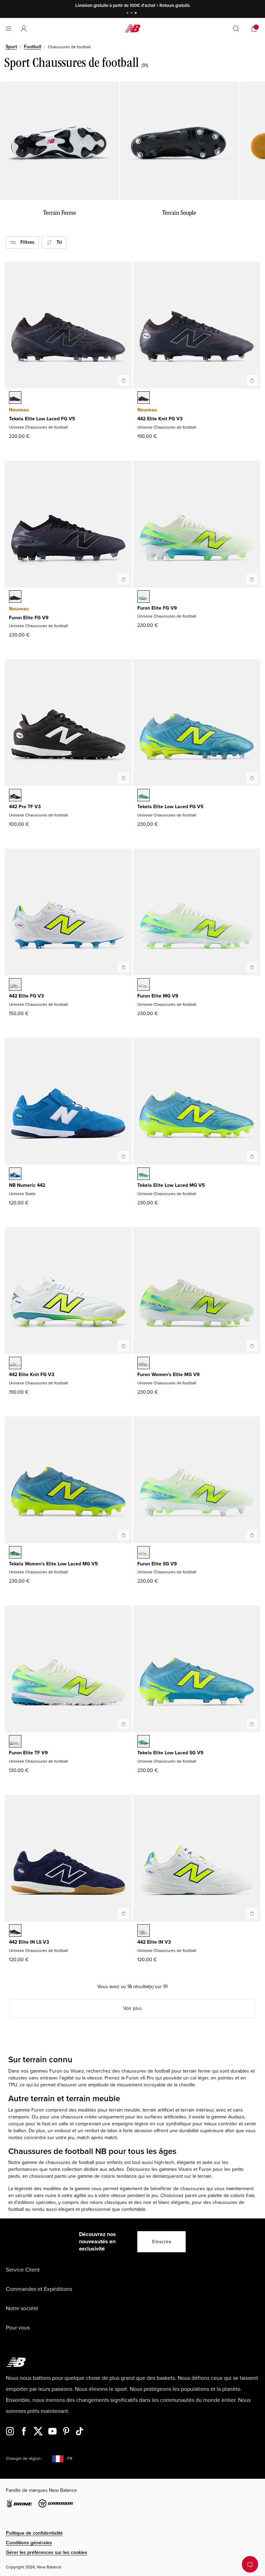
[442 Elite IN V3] (252, 1913)
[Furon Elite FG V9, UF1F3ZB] (15, 597)
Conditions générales (29, 2543)
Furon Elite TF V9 (28, 1753)
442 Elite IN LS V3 (29, 1942)
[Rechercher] (236, 29)
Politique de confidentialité (34, 2533)
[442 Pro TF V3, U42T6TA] (15, 796)
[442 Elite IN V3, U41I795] (144, 1931)
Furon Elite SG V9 (157, 1564)
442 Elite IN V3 (154, 1942)
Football (32, 47)
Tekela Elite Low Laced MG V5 (171, 1185)
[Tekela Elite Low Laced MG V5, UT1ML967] (144, 1174)
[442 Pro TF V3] (124, 778)
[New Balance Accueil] (132, 28)
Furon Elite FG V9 (29, 618)
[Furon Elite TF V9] (124, 1724)
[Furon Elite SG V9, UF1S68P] (144, 1553)
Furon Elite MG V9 (158, 996)
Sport (11, 47)
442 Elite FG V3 (26, 996)
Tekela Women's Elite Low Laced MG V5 (53, 1564)
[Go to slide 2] (132, 14)
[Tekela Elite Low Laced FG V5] (124, 380)
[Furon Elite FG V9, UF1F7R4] (144, 597)
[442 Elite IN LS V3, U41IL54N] (15, 1931)
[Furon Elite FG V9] (124, 579)
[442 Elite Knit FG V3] (252, 380)
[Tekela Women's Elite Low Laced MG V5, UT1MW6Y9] (15, 1553)
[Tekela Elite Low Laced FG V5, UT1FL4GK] (144, 796)
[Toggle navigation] (9, 29)
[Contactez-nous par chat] (250, 2564)
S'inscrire (162, 2242)
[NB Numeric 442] (124, 1156)
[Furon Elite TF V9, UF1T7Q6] (15, 1742)
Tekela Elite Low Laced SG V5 (170, 1753)
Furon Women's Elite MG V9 (169, 1375)
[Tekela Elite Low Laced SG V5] (252, 1724)
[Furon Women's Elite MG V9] (252, 1346)
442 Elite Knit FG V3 (160, 419)
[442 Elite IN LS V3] (124, 1913)
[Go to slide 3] (137, 14)
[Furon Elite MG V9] (252, 967)
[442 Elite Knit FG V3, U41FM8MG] (15, 1364)
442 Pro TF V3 (25, 807)
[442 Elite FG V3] (124, 967)
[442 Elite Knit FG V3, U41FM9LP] (144, 398)
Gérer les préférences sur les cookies (47, 2552)
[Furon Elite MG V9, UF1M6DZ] (144, 985)
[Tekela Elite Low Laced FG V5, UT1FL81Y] (15, 398)
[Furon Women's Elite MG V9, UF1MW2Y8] (144, 1364)
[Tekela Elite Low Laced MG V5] (252, 1156)
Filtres (25, 242)
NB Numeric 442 (27, 1185)
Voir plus (132, 2008)
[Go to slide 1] (128, 14)
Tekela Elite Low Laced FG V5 (42, 419)
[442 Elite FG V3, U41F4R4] (15, 985)
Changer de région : (24, 2459)
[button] (24, 29)
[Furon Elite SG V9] (252, 1535)
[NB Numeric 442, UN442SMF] (15, 1174)
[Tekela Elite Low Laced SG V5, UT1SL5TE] (144, 1742)
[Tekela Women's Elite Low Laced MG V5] (124, 1535)
